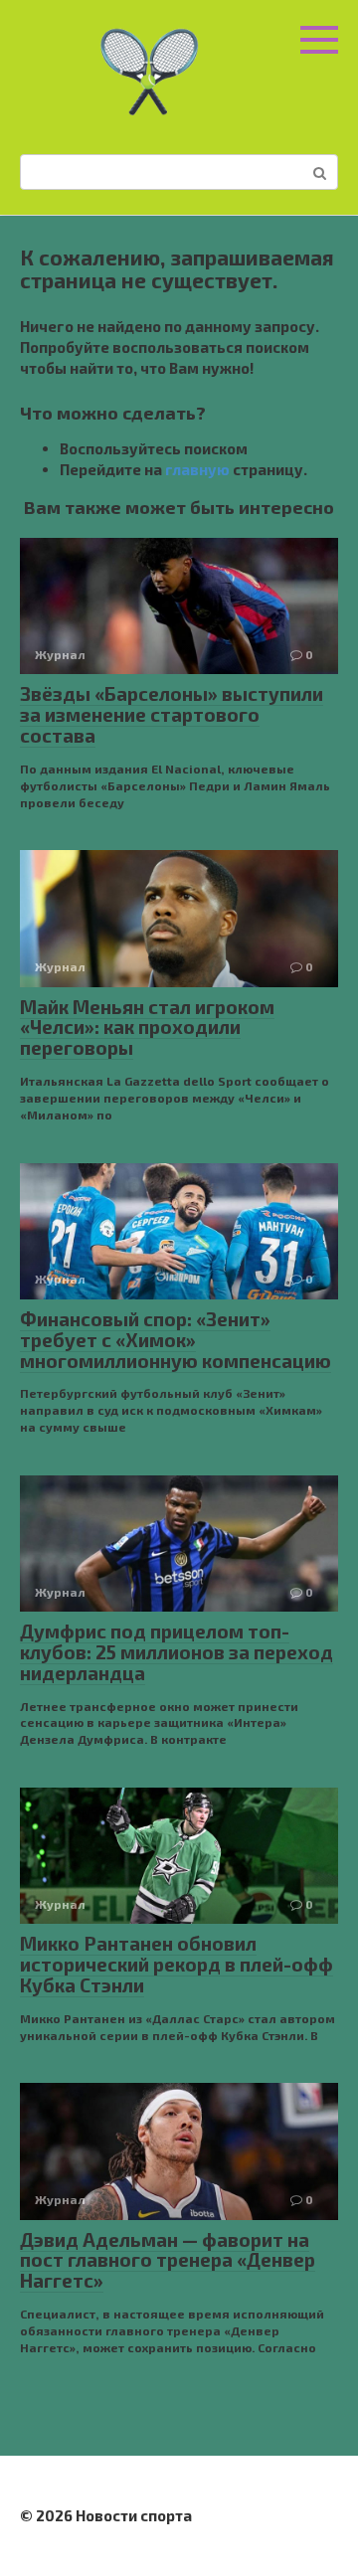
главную (197, 469)
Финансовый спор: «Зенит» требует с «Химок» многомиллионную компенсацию (176, 1340)
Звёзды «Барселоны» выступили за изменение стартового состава (172, 714)
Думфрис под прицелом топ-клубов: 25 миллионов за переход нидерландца (177, 1652)
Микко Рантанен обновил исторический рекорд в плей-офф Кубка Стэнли (177, 1964)
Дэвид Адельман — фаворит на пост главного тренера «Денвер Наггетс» (168, 2260)
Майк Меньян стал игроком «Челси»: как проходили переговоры (147, 1028)
